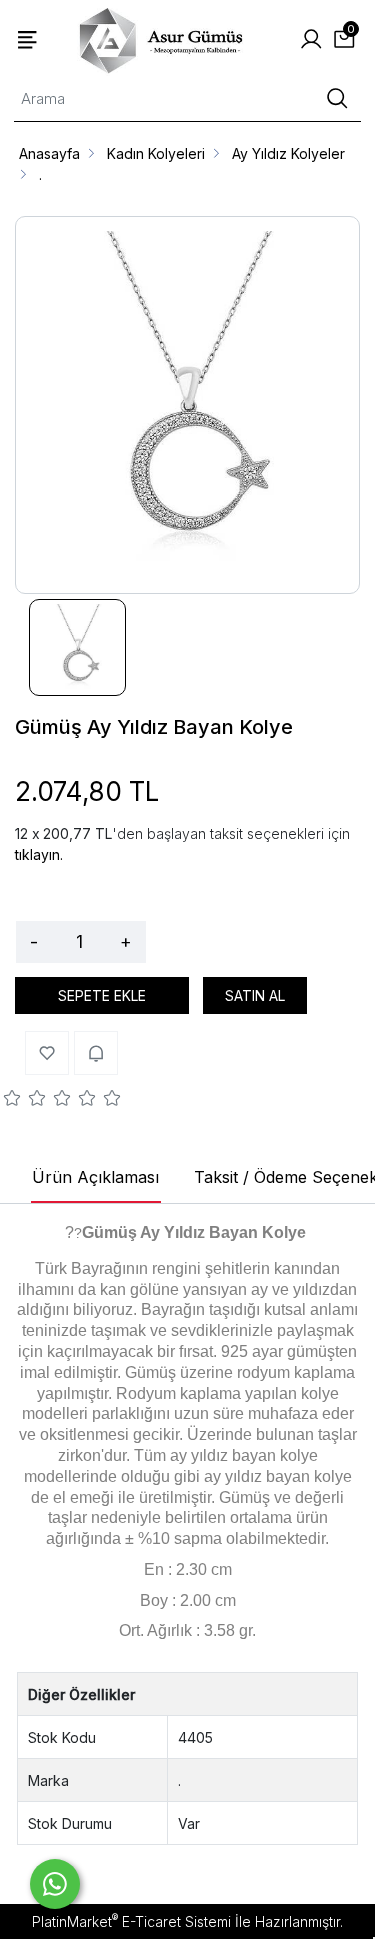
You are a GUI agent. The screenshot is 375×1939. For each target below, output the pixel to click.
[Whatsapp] (55, 1884)
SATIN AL (255, 995)
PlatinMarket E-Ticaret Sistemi (131, 1921)
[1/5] (12, 1101)
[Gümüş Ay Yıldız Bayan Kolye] (187, 405)
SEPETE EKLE (102, 995)
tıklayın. (39, 854)
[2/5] (25, 1101)
